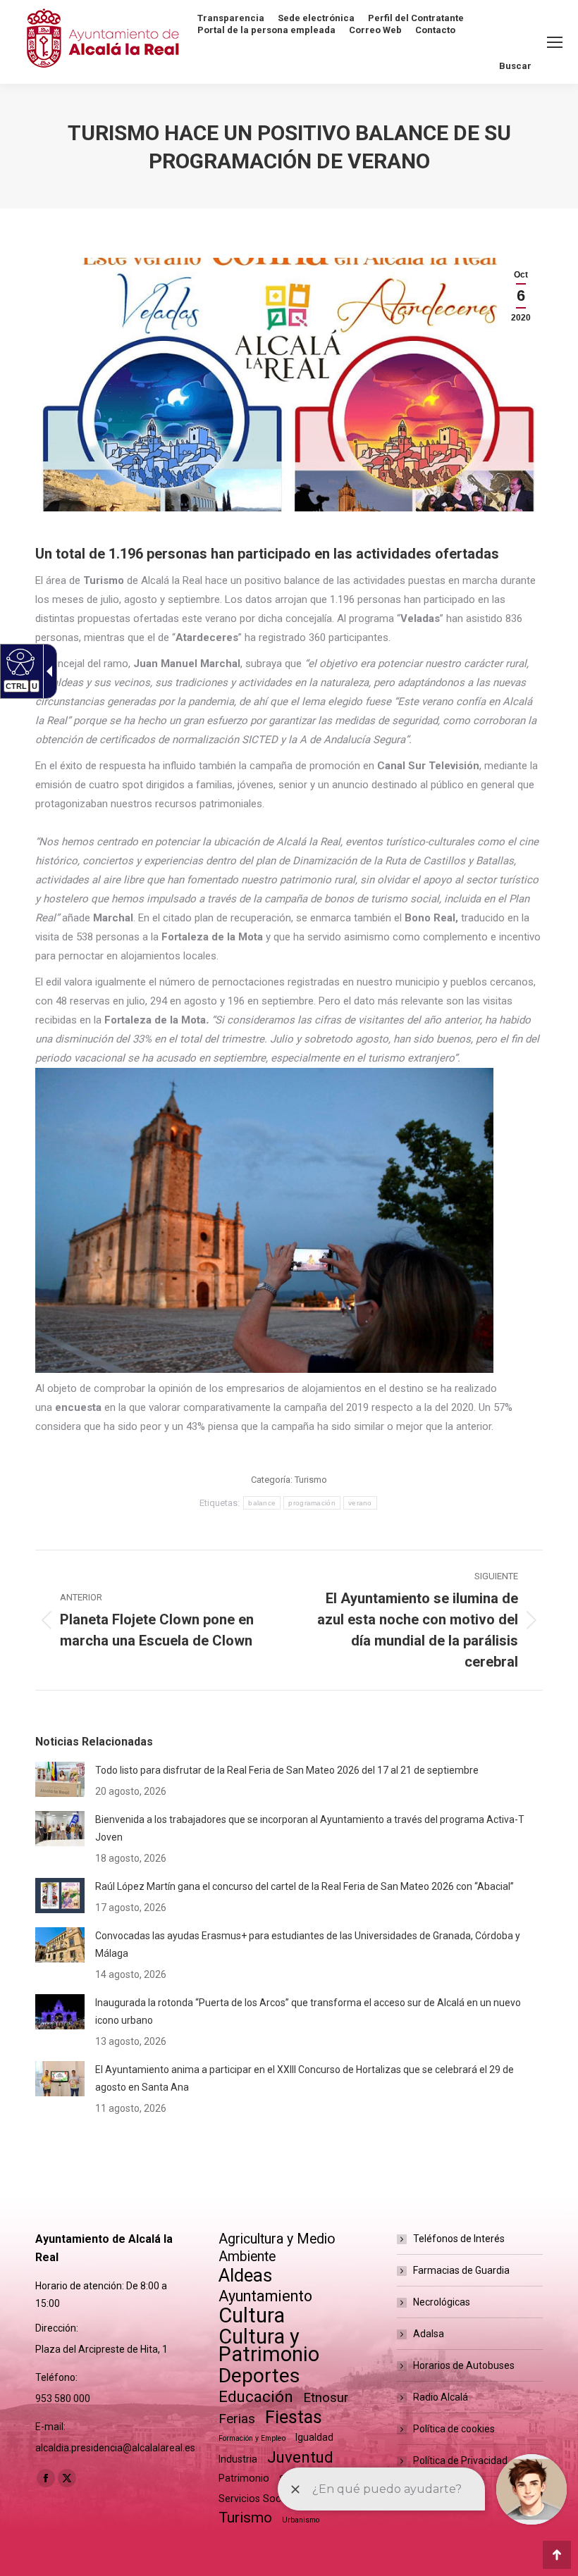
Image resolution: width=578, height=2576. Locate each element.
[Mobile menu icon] (555, 42)
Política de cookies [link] (454, 2429)
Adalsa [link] (429, 2334)
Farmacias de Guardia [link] (461, 2270)
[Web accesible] (19, 661)
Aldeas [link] (245, 2276)
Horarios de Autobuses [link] (464, 2365)
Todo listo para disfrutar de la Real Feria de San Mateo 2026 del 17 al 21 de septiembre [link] (287, 1770)
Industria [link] (238, 2459)
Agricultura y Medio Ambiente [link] (277, 2248)
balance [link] (262, 1503)
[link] (521, 296)
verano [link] (360, 1503)
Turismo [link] (311, 1480)
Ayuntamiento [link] (265, 2296)
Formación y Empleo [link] (252, 2438)
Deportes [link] (259, 2376)
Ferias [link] (237, 2419)
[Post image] (60, 1779)
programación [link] (312, 1503)
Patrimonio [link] (244, 2478)
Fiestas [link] (294, 2417)
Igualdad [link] (314, 2437)
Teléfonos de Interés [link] (459, 2239)
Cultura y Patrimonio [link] (269, 2346)
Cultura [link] (252, 2316)
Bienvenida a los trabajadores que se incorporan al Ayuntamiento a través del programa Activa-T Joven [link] (310, 1828)
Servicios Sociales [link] (260, 2499)
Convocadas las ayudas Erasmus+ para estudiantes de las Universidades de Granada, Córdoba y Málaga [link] (308, 1945)
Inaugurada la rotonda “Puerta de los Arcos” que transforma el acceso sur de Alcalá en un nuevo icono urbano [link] (308, 2011)
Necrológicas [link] (442, 2302)
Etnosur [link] (326, 2398)
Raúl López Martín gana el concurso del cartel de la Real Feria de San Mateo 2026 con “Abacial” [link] (305, 1886)
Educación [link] (256, 2397)
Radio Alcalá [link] (441, 2397)
